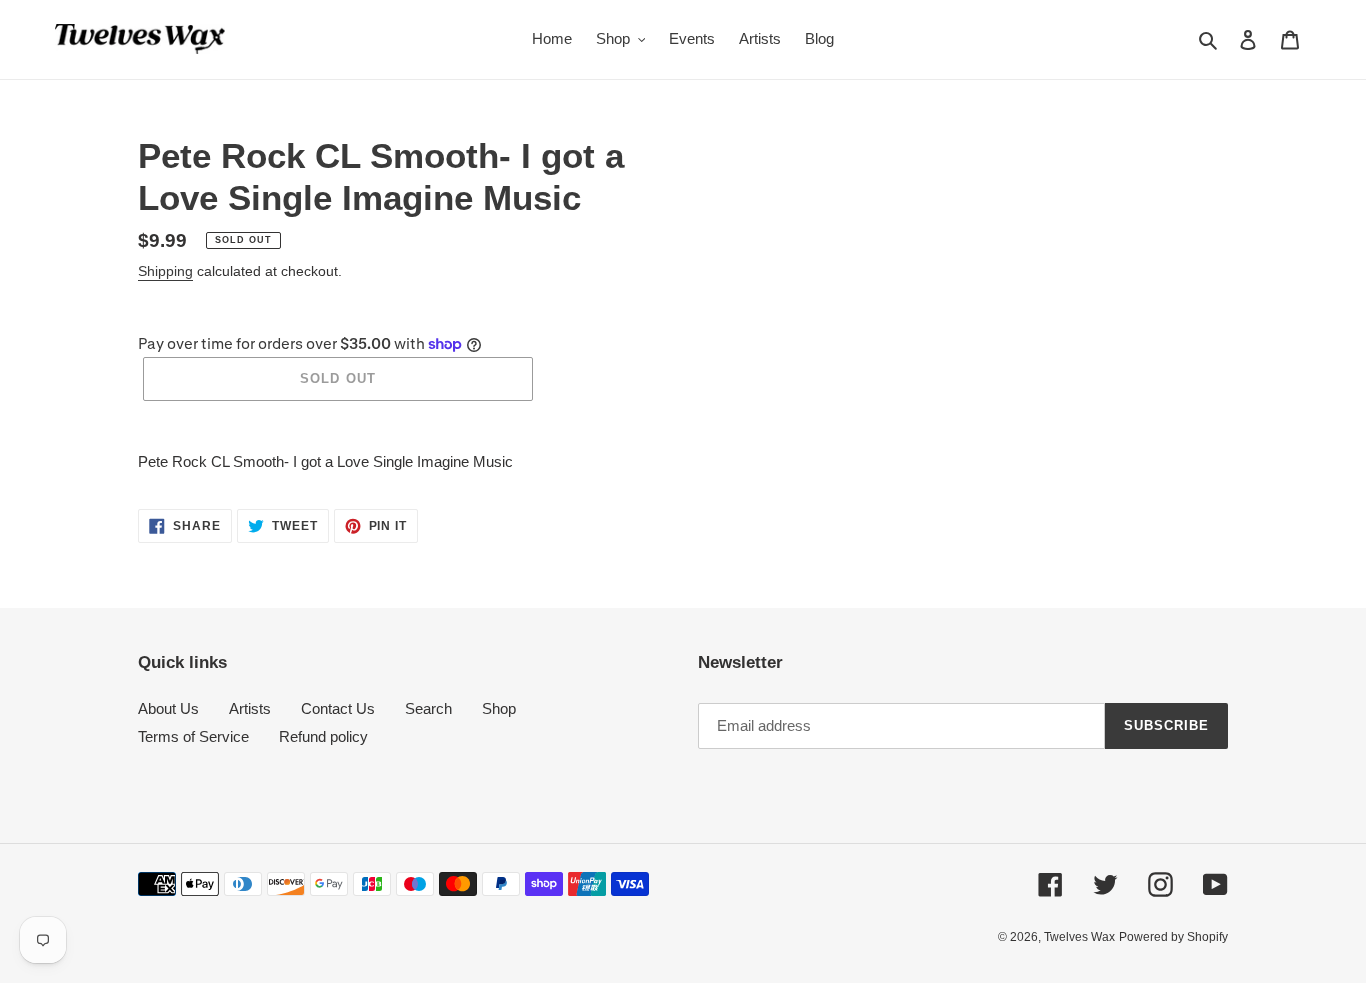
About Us (168, 708)
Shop (499, 708)
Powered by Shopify (1173, 937)
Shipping (165, 271)
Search (428, 708)
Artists (250, 708)
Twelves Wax (1079, 937)
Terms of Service (193, 736)
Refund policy (323, 736)
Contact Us (338, 708)
